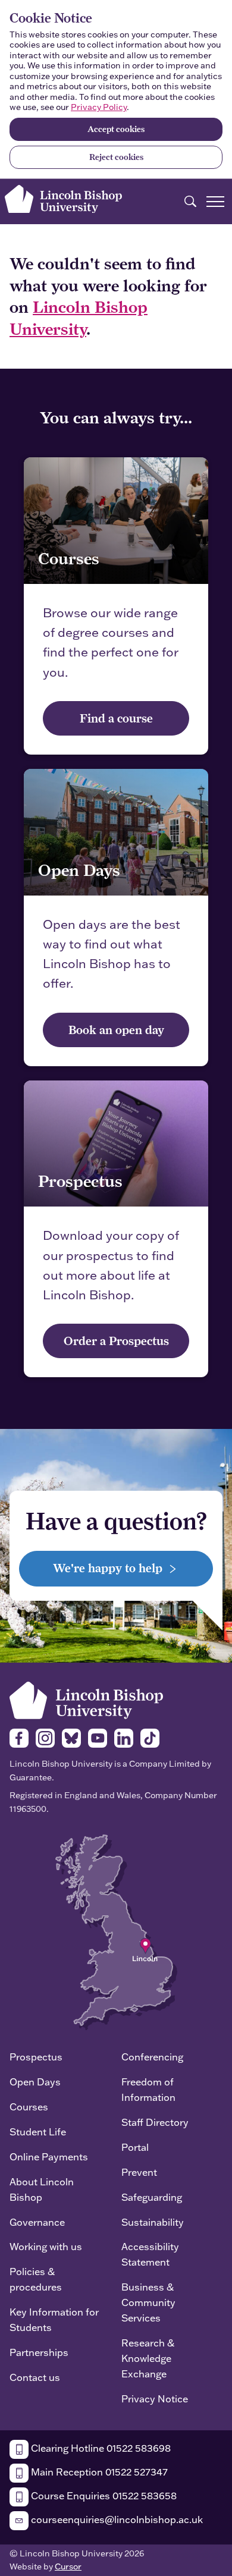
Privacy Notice (155, 2398)
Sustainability (153, 2222)
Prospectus (36, 2057)
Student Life (38, 2132)
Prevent (139, 2172)
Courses (29, 2107)
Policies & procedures (36, 2279)
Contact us (35, 2377)
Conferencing (152, 2057)
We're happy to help (109, 1568)
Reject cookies (116, 157)
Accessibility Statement (150, 2254)
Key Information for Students (54, 2319)
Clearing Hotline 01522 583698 (100, 2448)
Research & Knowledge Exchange (148, 2358)
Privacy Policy (99, 107)
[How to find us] (116, 1931)
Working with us (46, 2246)
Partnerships (39, 2352)
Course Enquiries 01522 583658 (103, 2495)
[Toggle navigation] (215, 202)
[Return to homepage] (63, 199)
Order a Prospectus (116, 1341)
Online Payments (49, 2156)
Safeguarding (152, 2197)
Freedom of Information (148, 2089)
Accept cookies (116, 129)
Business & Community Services (148, 2302)
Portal (135, 2147)
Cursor (68, 2566)
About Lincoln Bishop (42, 2189)
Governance (37, 2222)
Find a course (116, 718)
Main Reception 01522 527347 (98, 2472)
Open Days (35, 2082)
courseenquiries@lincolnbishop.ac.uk (116, 2519)
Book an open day (116, 1030)
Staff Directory (155, 2122)
